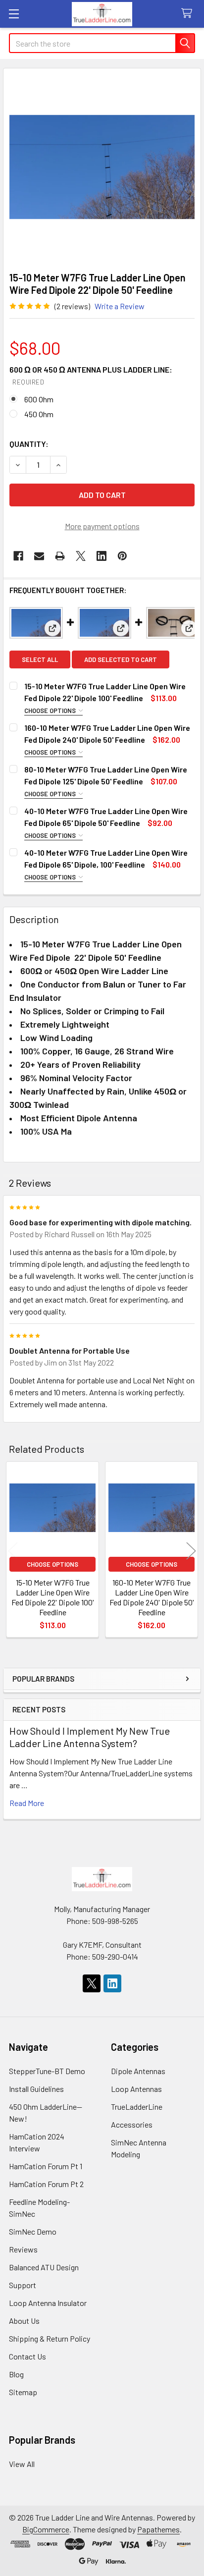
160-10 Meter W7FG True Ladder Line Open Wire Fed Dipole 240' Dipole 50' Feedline (152, 1597)
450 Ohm (39, 414)
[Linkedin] (102, 556)
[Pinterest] (122, 556)
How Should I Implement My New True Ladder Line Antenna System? (90, 1737)
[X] (81, 556)
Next (191, 1551)
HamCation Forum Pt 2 (46, 2184)
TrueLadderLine (137, 2107)
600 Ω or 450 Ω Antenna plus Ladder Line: (91, 375)
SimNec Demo (33, 2231)
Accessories (132, 2124)
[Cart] (189, 14)
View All (22, 2464)
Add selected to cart (121, 659)
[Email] (39, 556)
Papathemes (158, 2529)
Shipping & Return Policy (50, 2338)
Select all (40, 659)
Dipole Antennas (138, 2071)
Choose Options (51, 711)
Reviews (23, 2249)
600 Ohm (39, 399)
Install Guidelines (36, 2089)
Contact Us (27, 2356)
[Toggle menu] (14, 14)
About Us (24, 2321)
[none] (102, 167)
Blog (16, 2374)
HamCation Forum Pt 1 (46, 2166)
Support (23, 2285)
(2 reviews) (72, 306)
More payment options (102, 526)
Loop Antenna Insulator (48, 2303)
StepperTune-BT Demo (47, 2071)
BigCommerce (46, 2529)
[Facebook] (18, 556)
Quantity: (29, 444)
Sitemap (23, 2392)
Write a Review (120, 306)
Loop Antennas (136, 2089)
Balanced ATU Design (44, 2267)
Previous (13, 1551)
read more (27, 1803)
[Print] (60, 556)
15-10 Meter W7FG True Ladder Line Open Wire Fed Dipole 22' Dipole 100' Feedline (53, 1597)
